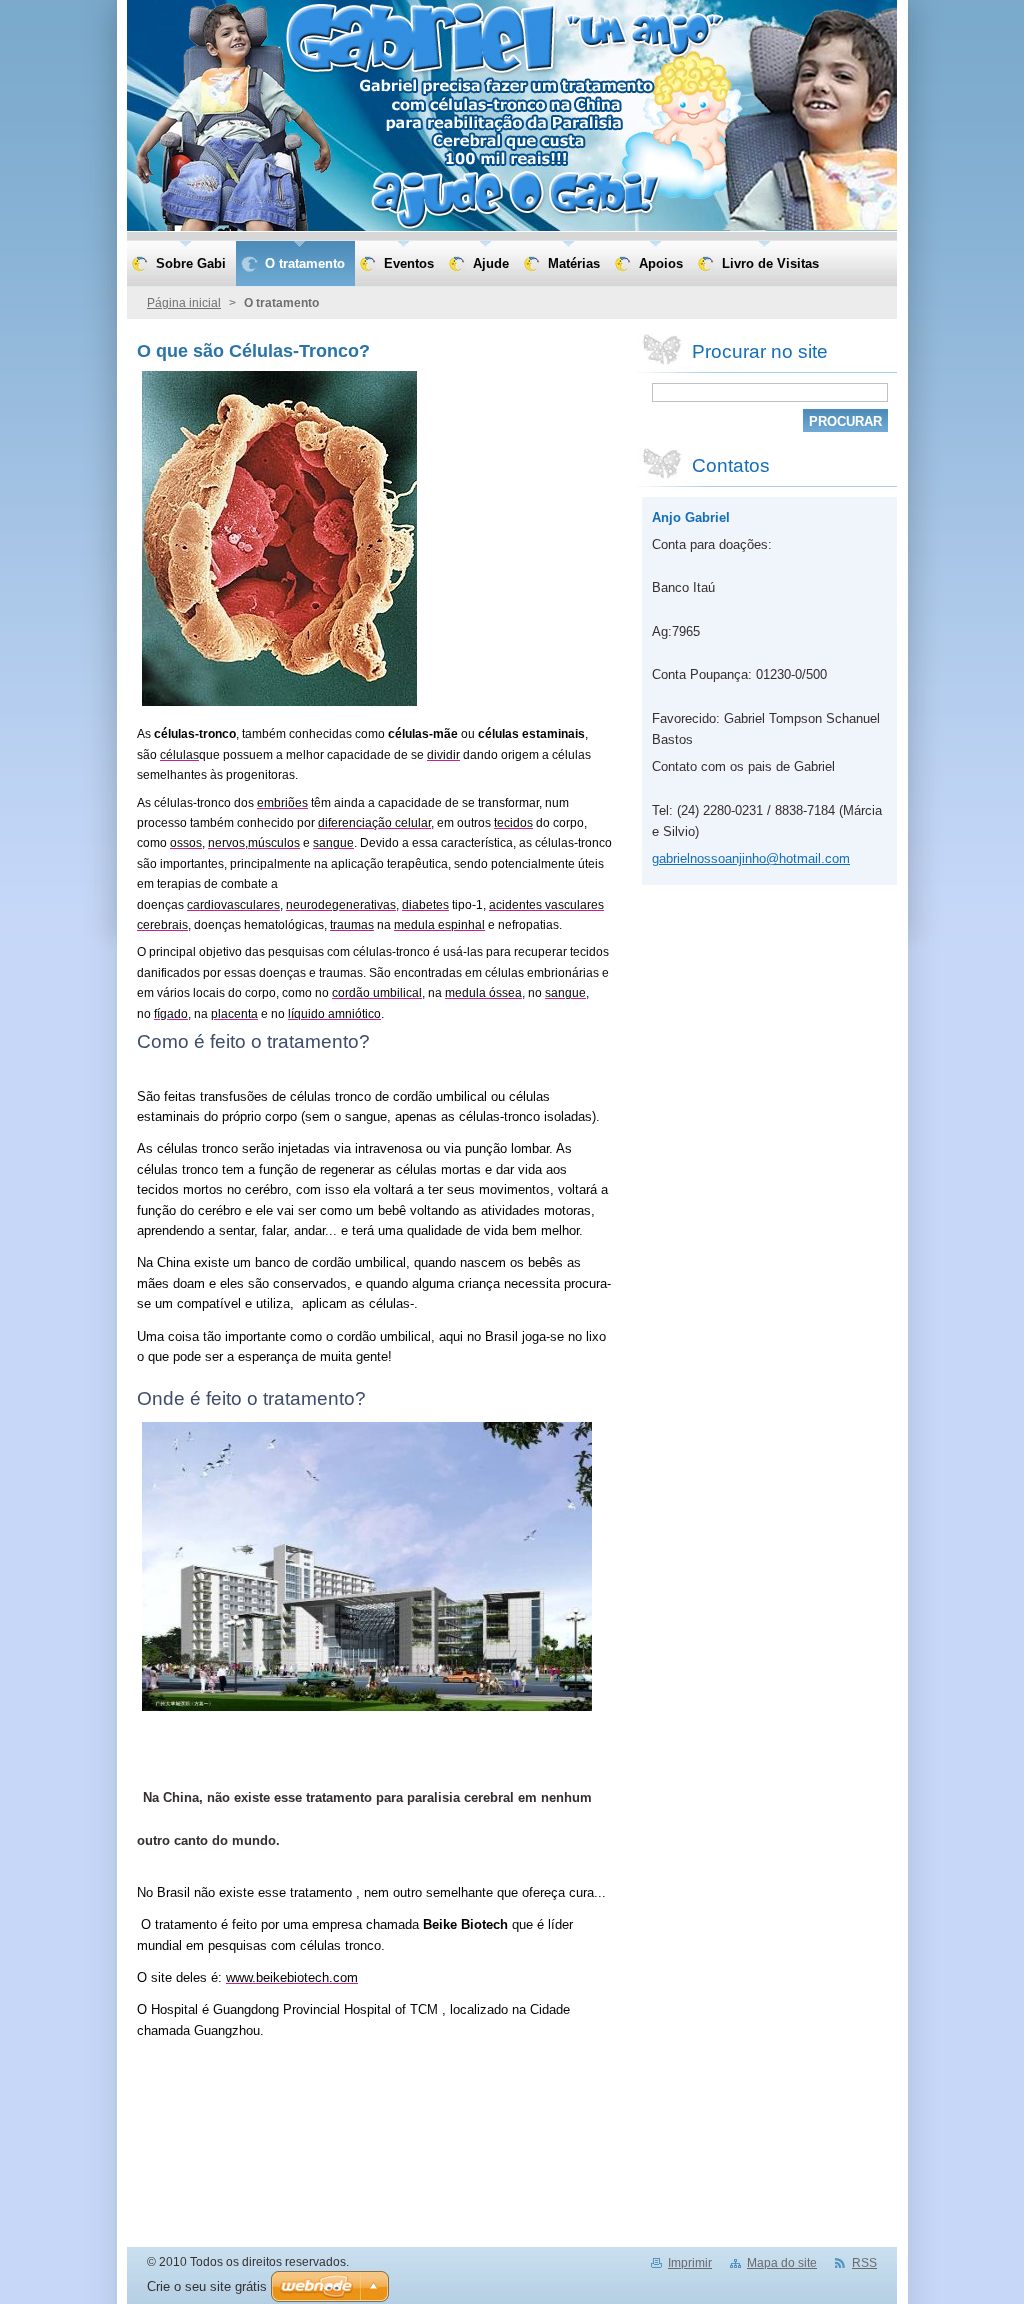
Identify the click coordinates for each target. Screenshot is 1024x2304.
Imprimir (690, 2263)
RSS (864, 2263)
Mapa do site (782, 2263)
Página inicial (184, 303)
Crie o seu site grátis (207, 2286)
